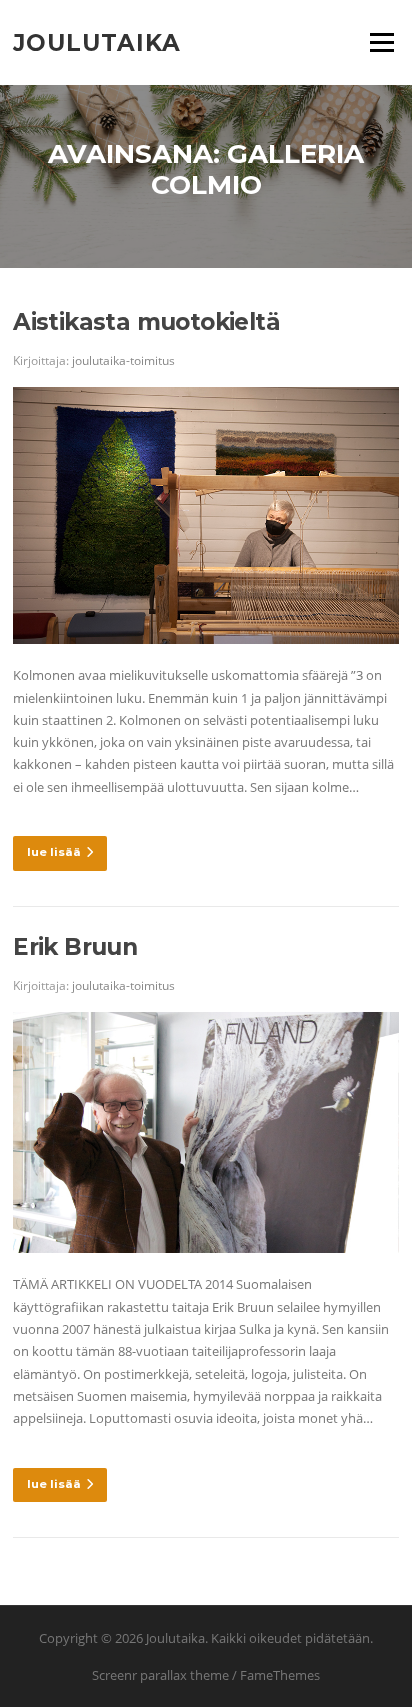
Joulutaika (97, 42)
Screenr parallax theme (160, 1675)
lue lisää (54, 852)
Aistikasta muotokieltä (146, 322)
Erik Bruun (75, 947)
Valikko (381, 42)
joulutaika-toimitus (123, 360)
